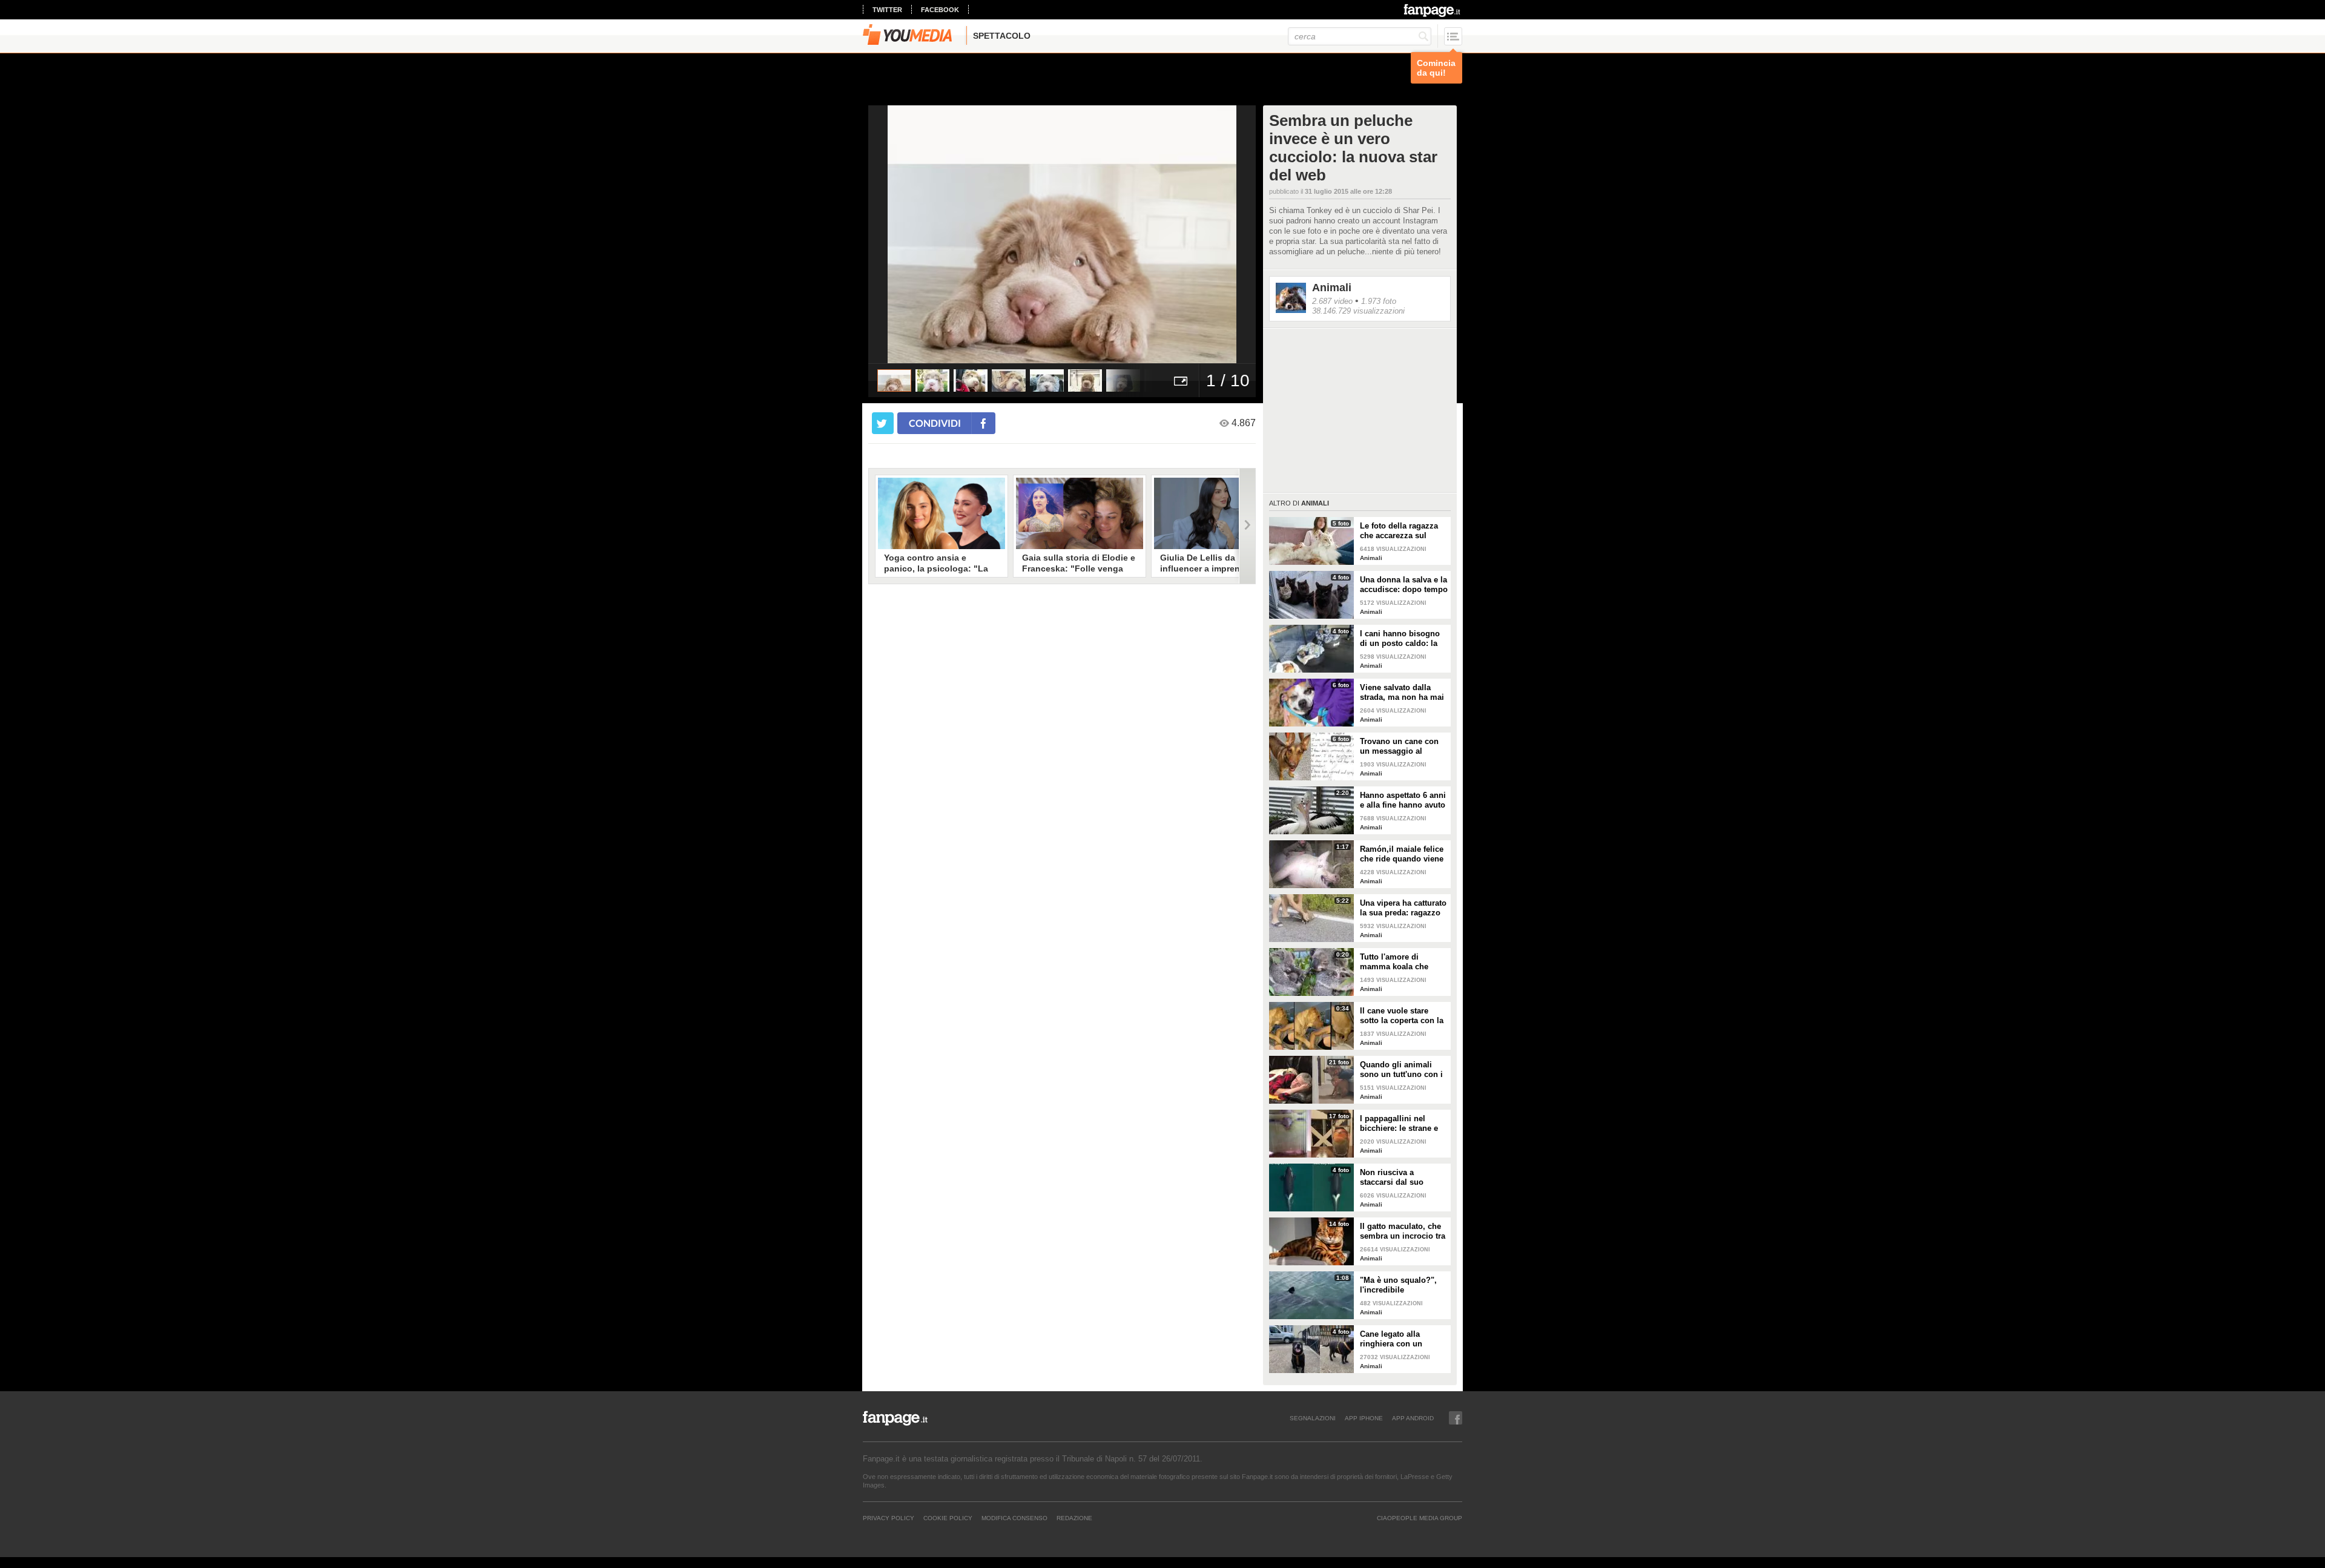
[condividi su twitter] (883, 423)
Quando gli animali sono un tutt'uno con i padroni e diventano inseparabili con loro (1401, 1070)
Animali (1332, 288)
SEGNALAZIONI (1313, 1418)
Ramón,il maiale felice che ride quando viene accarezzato (1402, 854)
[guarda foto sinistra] (907, 234)
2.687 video (1332, 301)
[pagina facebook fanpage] (1456, 1418)
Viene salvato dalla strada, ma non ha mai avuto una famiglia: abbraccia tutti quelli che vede (1402, 693)
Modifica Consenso (1014, 1518)
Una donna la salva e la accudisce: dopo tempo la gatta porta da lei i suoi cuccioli (1404, 585)
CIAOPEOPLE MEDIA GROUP (1420, 1518)
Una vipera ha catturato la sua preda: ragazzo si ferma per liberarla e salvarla (1403, 908)
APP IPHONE (1364, 1418)
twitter (887, 10)
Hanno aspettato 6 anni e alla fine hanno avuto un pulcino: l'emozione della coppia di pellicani (1403, 800)
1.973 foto (1379, 301)
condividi (935, 423)
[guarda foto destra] (1101, 234)
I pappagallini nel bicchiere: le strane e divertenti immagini (1399, 1124)
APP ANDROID (1413, 1418)
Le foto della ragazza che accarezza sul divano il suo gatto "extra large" (1399, 531)
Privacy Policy (889, 1518)
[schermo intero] (1181, 380)
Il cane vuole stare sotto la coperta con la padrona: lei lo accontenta (1402, 1016)
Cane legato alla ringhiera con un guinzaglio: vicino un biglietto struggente (1400, 1339)
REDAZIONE (1074, 1518)
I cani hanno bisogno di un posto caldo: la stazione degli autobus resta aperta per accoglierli (1403, 639)
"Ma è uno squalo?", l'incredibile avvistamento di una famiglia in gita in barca (1398, 1285)
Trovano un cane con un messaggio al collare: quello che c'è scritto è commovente (1401, 746)
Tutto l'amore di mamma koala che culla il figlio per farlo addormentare (1400, 962)
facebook (940, 10)
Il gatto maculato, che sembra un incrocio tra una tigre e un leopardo (1404, 1231)
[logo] (1433, 10)
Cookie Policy (948, 1518)
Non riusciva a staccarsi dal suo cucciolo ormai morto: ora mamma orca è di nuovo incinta (1402, 1178)
